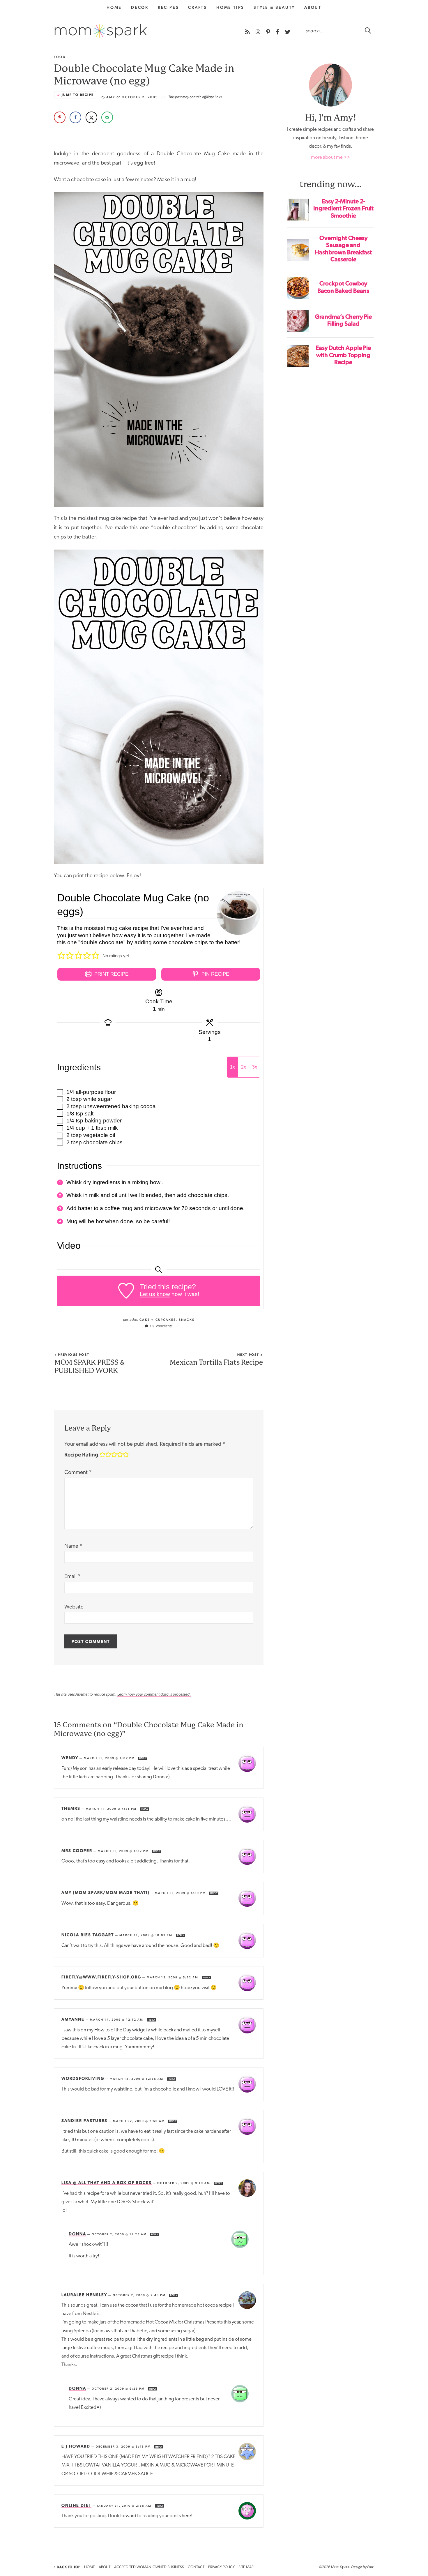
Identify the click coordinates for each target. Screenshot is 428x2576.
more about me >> (330, 157)
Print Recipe (111, 974)
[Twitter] (288, 32)
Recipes (168, 7)
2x (244, 1067)
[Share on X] (91, 117)
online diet (76, 2505)
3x (255, 1067)
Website (74, 1607)
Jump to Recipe (78, 95)
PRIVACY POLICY (221, 2567)
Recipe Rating (81, 1454)
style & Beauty (274, 7)
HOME (90, 2567)
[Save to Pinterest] (60, 117)
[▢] (61, 1092)
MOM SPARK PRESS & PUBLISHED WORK (90, 1364)
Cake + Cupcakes (158, 1320)
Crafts (198, 7)
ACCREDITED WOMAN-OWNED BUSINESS (149, 2567)
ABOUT (105, 2567)
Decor (140, 7)
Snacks (187, 1320)
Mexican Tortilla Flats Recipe (216, 1359)
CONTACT (196, 2567)
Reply (143, 1758)
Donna (77, 2234)
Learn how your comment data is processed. (154, 1694)
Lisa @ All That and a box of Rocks (107, 2183)
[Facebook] (278, 32)
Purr (370, 2567)
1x (232, 1067)
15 (161, 1326)
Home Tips (230, 7)
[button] (61, 956)
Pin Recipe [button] (215, 974)
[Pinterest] (269, 32)
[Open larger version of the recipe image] (238, 913)
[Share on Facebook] (75, 117)
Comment (78, 1473)
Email (72, 1577)
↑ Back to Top (67, 2567)
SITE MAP (246, 2567)
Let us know (155, 1294)
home (114, 7)
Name (73, 1546)
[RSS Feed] (248, 32)
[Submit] (368, 30)
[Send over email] (107, 117)
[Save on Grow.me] (123, 117)
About (313, 7)
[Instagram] (259, 32)
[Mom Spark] (101, 31)
